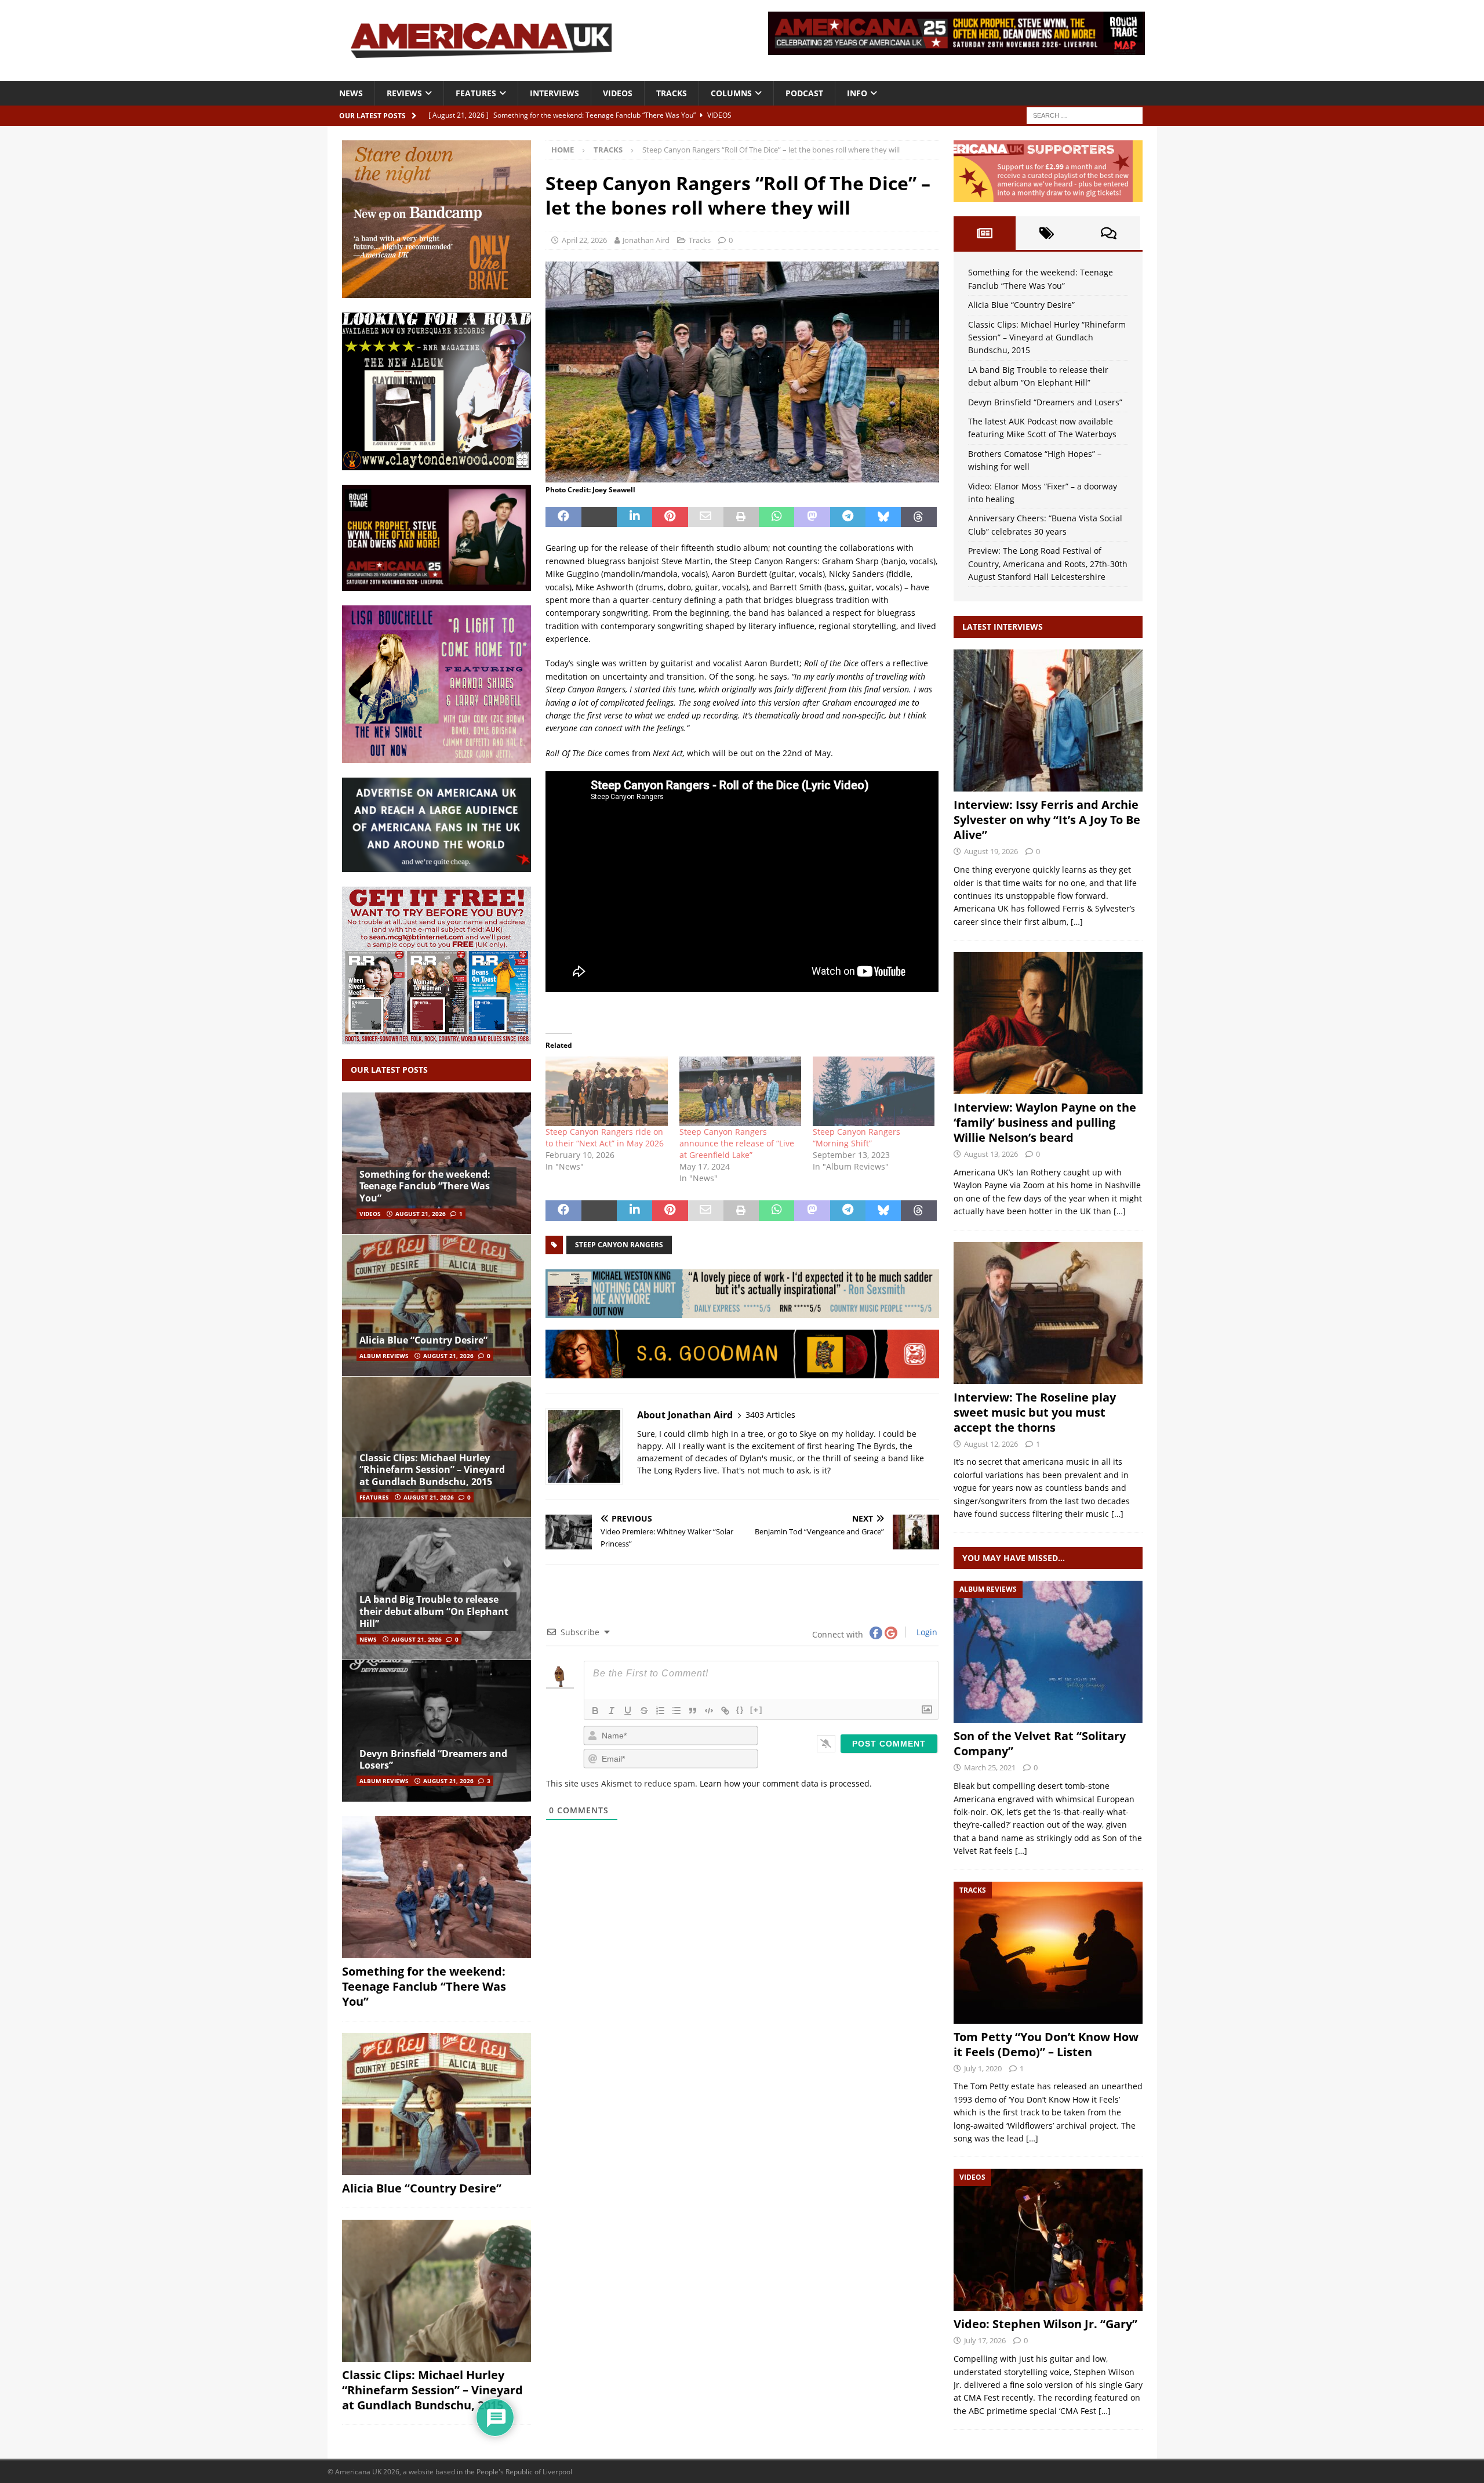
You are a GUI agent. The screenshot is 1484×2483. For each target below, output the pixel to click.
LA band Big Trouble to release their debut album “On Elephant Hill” (434, 1611)
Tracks (672, 93)
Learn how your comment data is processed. (786, 1783)
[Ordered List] (660, 1711)
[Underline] (628, 1711)
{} (740, 1710)
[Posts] (985, 233)
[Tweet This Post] (599, 517)
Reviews (404, 93)
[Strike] (644, 1711)
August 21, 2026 (421, 1214)
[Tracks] (1048, 1953)
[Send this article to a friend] (706, 517)
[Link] (725, 1711)
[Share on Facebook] (563, 517)
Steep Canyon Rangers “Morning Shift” (856, 1137)
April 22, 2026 (584, 240)
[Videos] (1048, 2240)
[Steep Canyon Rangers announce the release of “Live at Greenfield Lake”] (740, 1091)
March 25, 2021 (990, 1767)
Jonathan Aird (646, 240)
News (351, 93)
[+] (756, 1710)
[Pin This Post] (670, 517)
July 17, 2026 (985, 2340)
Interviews (554, 93)
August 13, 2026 (991, 1154)
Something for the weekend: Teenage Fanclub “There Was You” (425, 1186)
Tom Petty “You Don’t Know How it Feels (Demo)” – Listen (1046, 2044)
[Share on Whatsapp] (776, 517)
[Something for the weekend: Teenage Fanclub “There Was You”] (437, 1164)
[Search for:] (1085, 115)
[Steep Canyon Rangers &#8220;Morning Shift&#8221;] (874, 1091)
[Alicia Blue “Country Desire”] (437, 1305)
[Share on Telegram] (848, 517)
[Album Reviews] (1048, 1652)
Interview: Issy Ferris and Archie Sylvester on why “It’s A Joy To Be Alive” (1047, 820)
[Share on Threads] (919, 517)
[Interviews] (1048, 720)
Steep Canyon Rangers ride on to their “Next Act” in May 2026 (605, 1137)
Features (476, 93)
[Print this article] (741, 517)
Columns (731, 93)
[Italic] (612, 1711)
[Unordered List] (676, 1711)
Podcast (804, 93)
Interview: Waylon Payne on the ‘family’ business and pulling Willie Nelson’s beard (1045, 1122)
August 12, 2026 (991, 1444)
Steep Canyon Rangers (619, 1245)
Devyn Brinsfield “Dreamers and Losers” (433, 1760)
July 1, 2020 (983, 2068)
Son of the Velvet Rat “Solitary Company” (1040, 1743)
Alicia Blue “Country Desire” (423, 1340)
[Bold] (595, 1711)
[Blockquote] (693, 1711)
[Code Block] (709, 1711)
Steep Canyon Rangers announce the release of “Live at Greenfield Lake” (737, 1143)
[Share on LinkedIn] (634, 517)
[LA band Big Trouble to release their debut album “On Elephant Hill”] (437, 1589)
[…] (1077, 922)
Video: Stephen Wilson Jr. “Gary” (1045, 2324)
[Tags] (1047, 233)
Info (857, 93)
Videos (618, 93)
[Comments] (1109, 233)
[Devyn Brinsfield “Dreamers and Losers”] (437, 1731)
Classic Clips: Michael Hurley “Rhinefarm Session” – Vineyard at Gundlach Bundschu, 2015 (432, 1470)
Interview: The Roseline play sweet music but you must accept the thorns (1035, 1412)
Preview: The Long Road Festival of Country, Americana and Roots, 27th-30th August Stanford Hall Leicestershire (1048, 564)
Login (926, 1632)
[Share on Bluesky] (883, 517)
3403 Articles (770, 1415)
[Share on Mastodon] (812, 517)
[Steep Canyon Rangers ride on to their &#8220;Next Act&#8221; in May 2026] (606, 1091)
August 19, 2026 (991, 851)
